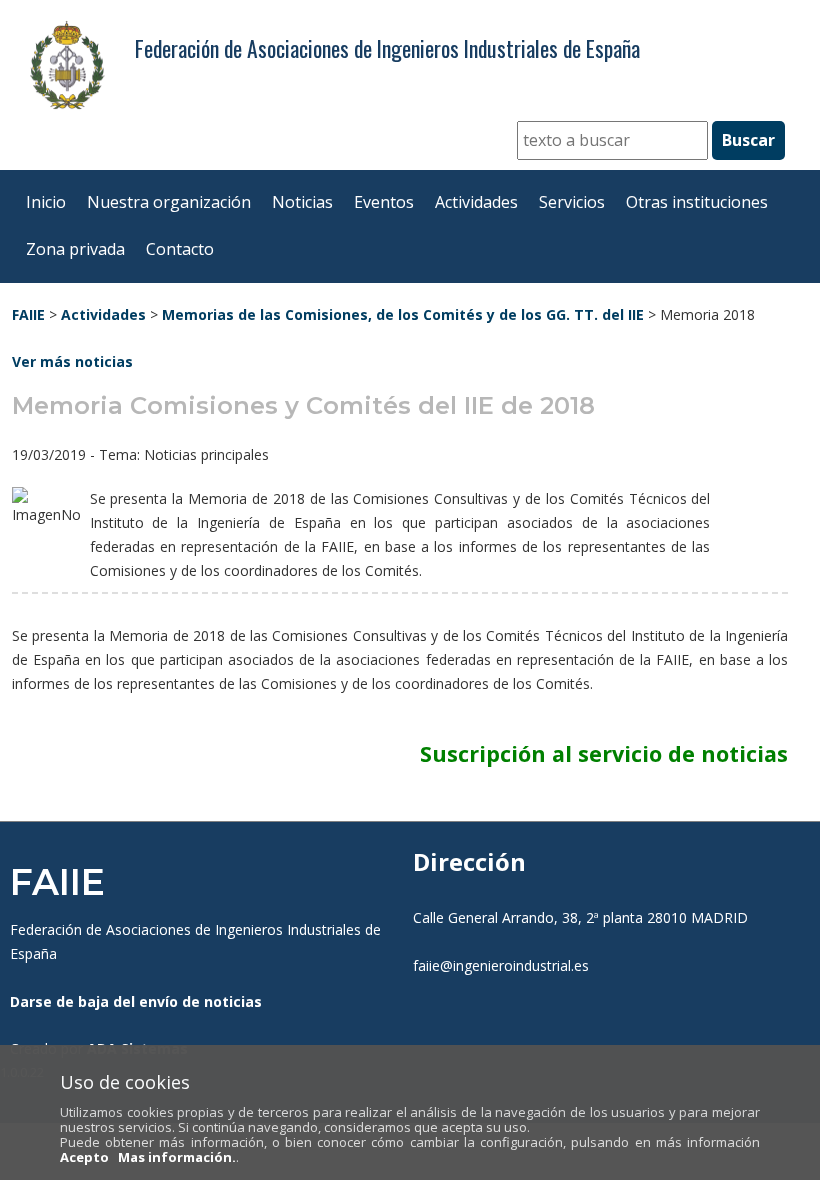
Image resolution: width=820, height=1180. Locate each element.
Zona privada (75, 249)
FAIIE (28, 314)
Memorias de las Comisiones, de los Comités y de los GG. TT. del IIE (403, 314)
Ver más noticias (72, 361)
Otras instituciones (697, 202)
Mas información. (177, 1157)
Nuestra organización (169, 202)
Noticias (302, 202)
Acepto (84, 1157)
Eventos (384, 202)
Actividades (476, 202)
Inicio (46, 202)
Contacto (180, 249)
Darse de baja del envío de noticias (136, 1001)
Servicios (572, 202)
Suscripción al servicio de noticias (604, 753)
